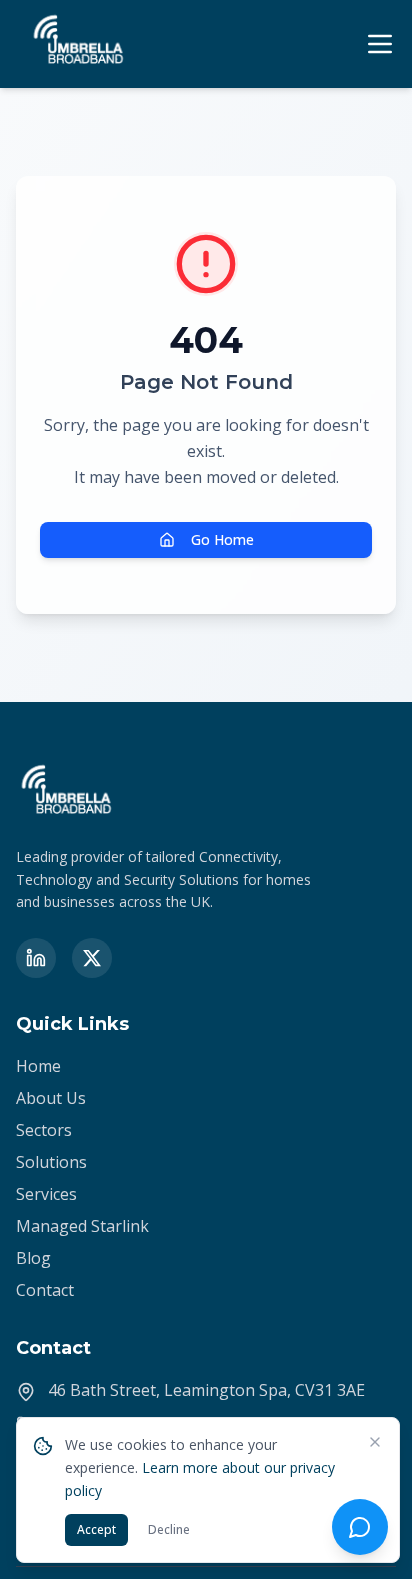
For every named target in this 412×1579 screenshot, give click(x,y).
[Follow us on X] (92, 958)
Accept (96, 1529)
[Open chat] (360, 1527)
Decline (169, 1529)
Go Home (222, 539)
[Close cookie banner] (375, 1442)
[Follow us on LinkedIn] (36, 958)
